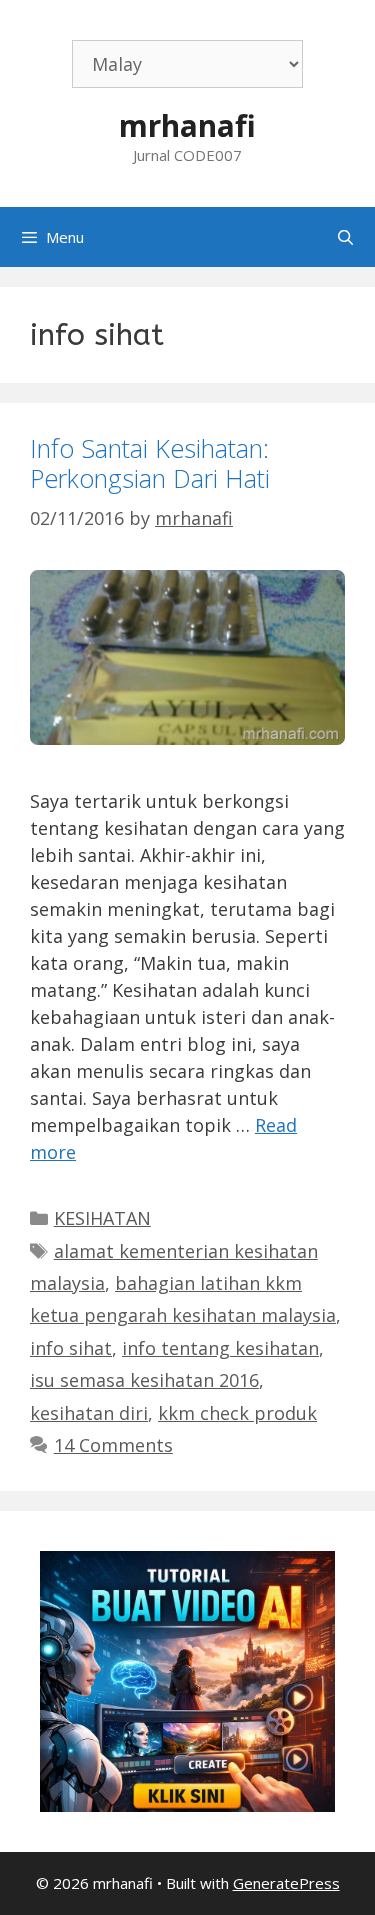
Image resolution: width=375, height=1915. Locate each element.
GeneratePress (286, 1883)
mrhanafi (187, 125)
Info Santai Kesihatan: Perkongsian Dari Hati (150, 463)
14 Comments (113, 1445)
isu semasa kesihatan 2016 (144, 1380)
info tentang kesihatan (220, 1348)
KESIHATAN (102, 1218)
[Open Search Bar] (345, 237)
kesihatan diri (89, 1413)
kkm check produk (237, 1413)
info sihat (71, 1348)
